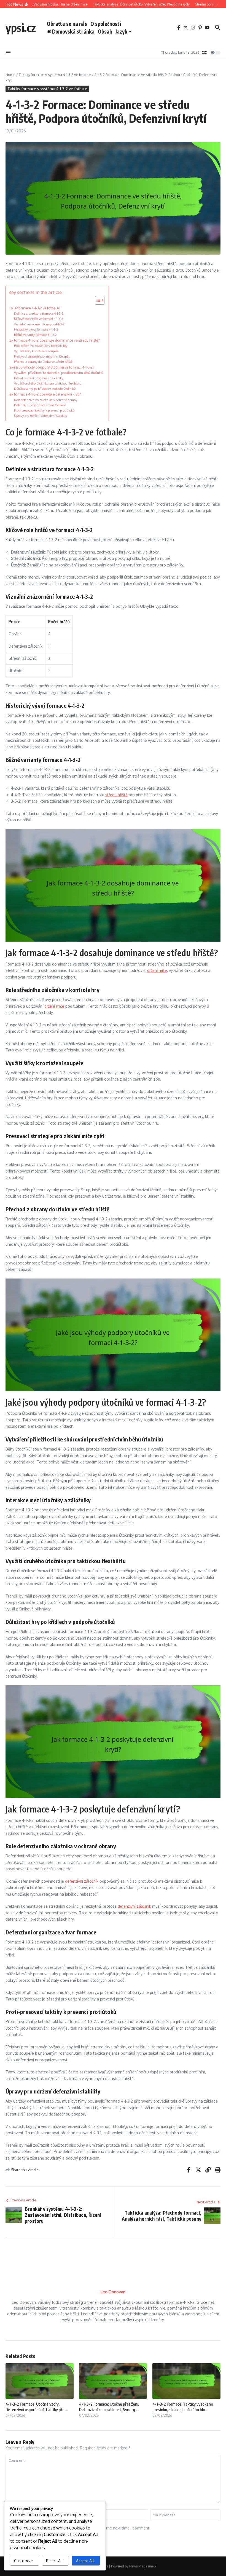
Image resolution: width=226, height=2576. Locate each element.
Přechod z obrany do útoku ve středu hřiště (43, 362)
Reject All (54, 2561)
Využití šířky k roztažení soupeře (36, 351)
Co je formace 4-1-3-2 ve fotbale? (34, 308)
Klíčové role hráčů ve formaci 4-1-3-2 (39, 319)
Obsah (105, 31)
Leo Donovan (113, 2292)
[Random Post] (205, 53)
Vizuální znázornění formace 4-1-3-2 (39, 324)
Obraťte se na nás (67, 24)
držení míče (157, 970)
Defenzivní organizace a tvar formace (40, 405)
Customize (23, 2561)
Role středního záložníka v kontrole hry (41, 346)
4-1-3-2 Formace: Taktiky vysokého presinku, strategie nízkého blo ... (183, 2407)
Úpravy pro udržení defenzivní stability (41, 415)
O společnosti (106, 24)
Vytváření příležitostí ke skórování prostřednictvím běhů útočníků (59, 373)
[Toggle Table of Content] (97, 300)
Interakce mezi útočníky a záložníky (39, 378)
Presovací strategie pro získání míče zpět (42, 356)
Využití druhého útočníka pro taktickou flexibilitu (48, 383)
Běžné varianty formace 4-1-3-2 (35, 335)
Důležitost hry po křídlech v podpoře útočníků (45, 389)
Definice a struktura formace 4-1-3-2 (39, 313)
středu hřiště (116, 795)
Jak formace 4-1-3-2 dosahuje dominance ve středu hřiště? (54, 340)
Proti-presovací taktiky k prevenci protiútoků (44, 410)
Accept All (85, 2561)
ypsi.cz (21, 28)
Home (10, 75)
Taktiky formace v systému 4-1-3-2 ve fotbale (55, 75)
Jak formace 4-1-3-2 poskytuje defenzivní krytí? (45, 394)
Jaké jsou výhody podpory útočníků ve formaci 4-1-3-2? (51, 367)
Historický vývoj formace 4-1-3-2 (36, 329)
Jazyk (121, 31)
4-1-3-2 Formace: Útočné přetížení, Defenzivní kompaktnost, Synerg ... (109, 2407)
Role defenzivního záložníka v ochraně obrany (46, 400)
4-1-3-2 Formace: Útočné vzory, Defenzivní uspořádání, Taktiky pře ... (37, 2407)
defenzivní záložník (82, 1881)
